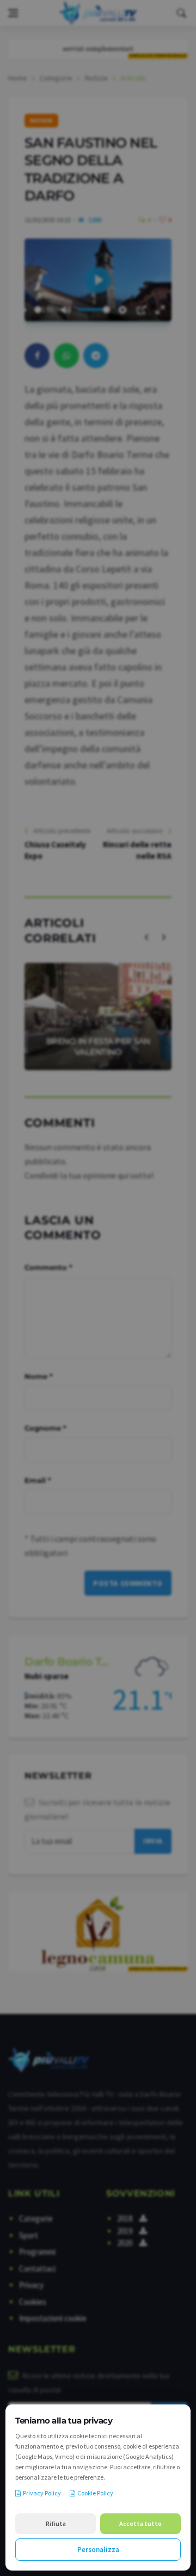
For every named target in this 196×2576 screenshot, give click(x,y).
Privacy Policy (42, 2493)
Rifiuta (56, 2523)
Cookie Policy (95, 2493)
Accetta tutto (140, 2523)
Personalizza (98, 2550)
